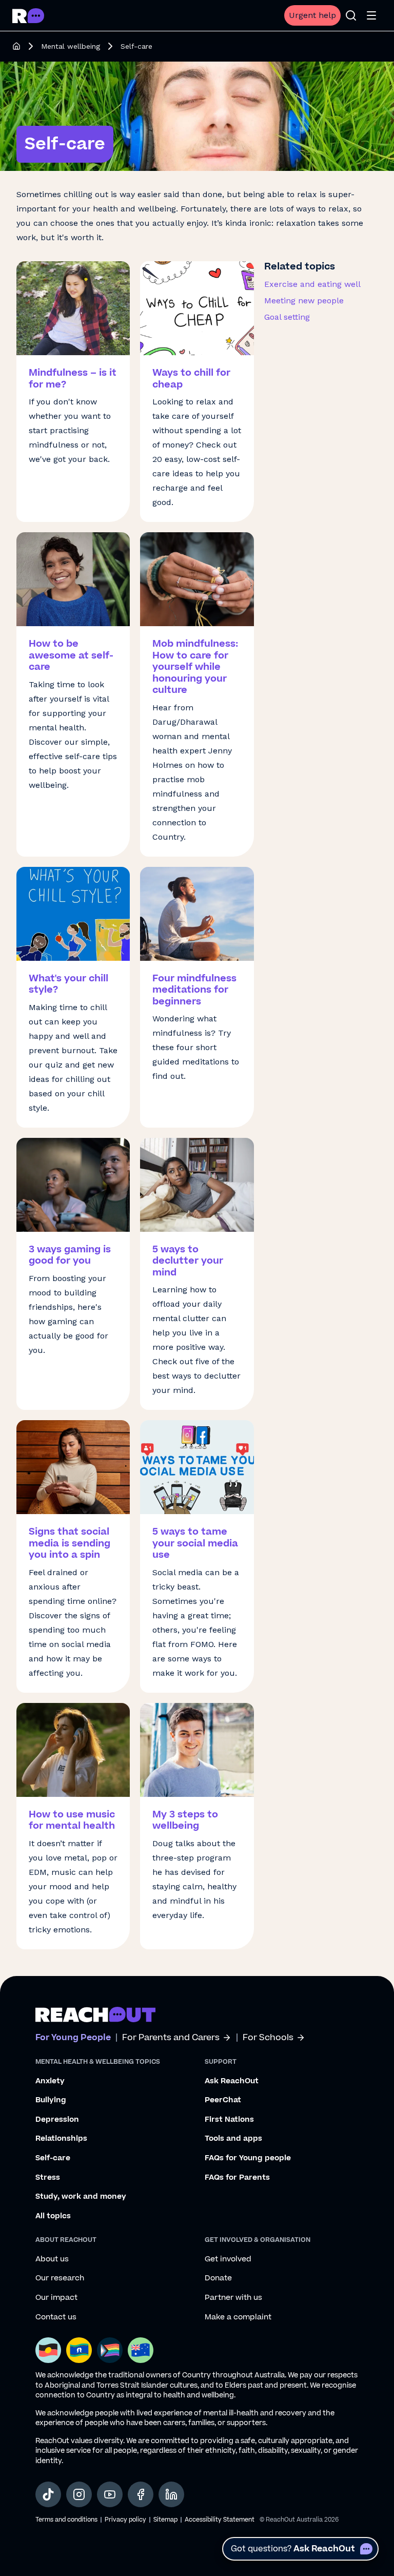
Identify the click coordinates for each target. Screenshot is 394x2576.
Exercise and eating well (312, 284)
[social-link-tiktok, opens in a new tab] (48, 2494)
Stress (48, 2178)
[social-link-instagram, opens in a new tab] (79, 2494)
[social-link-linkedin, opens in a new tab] (171, 2494)
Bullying (51, 2100)
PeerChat (223, 2100)
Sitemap (165, 2520)
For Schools (268, 2038)
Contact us (56, 2317)
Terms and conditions (66, 2520)
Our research (60, 2278)
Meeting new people (304, 301)
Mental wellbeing (71, 46)
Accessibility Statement (220, 2520)
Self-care (53, 2158)
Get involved (228, 2259)
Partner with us (233, 2298)
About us (52, 2259)
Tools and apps (233, 2139)
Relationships (61, 2139)
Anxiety (50, 2081)
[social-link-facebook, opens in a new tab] (141, 2494)
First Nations (229, 2120)
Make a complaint (238, 2317)
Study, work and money (81, 2197)
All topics (53, 2216)
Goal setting (287, 317)
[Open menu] (371, 15)
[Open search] (351, 15)
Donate (218, 2278)
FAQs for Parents (237, 2178)
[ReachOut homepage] (16, 46)
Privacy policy (125, 2520)
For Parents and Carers (171, 2038)
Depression (57, 2120)
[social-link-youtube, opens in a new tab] (110, 2494)
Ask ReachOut (232, 2081)
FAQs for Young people (248, 2158)
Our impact (56, 2298)
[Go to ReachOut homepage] (28, 16)
